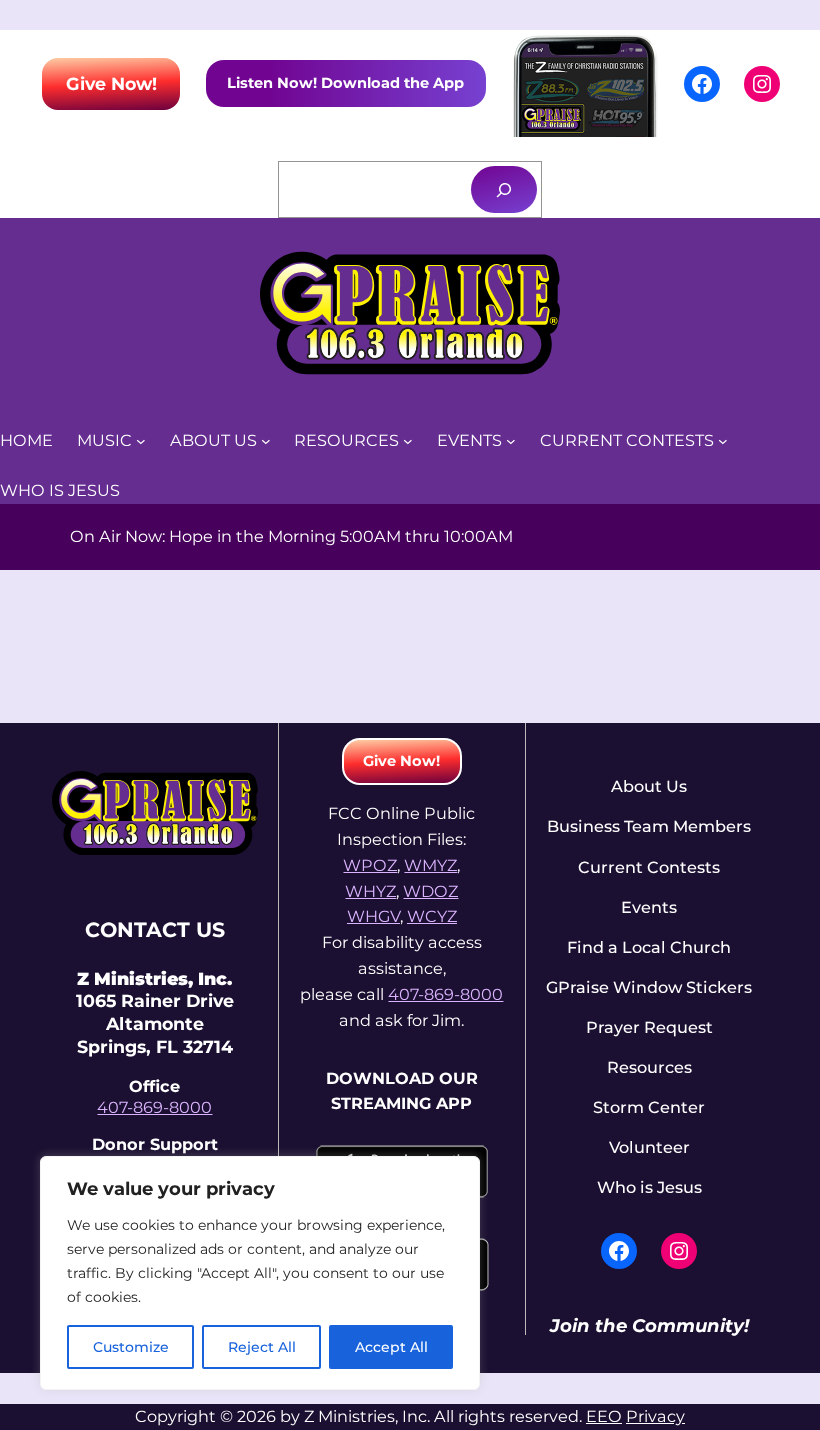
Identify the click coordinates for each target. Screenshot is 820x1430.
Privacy (655, 1416)
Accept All (391, 1347)
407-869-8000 (154, 1107)
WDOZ (430, 891)
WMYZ (430, 865)
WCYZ (432, 916)
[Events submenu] (511, 441)
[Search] (504, 189)
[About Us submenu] (266, 441)
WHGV (373, 916)
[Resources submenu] (408, 441)
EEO (604, 1416)
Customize (131, 1347)
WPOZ (370, 865)
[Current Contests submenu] (723, 441)
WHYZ (370, 891)
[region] (260, 1273)
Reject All (262, 1347)
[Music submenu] (141, 441)
